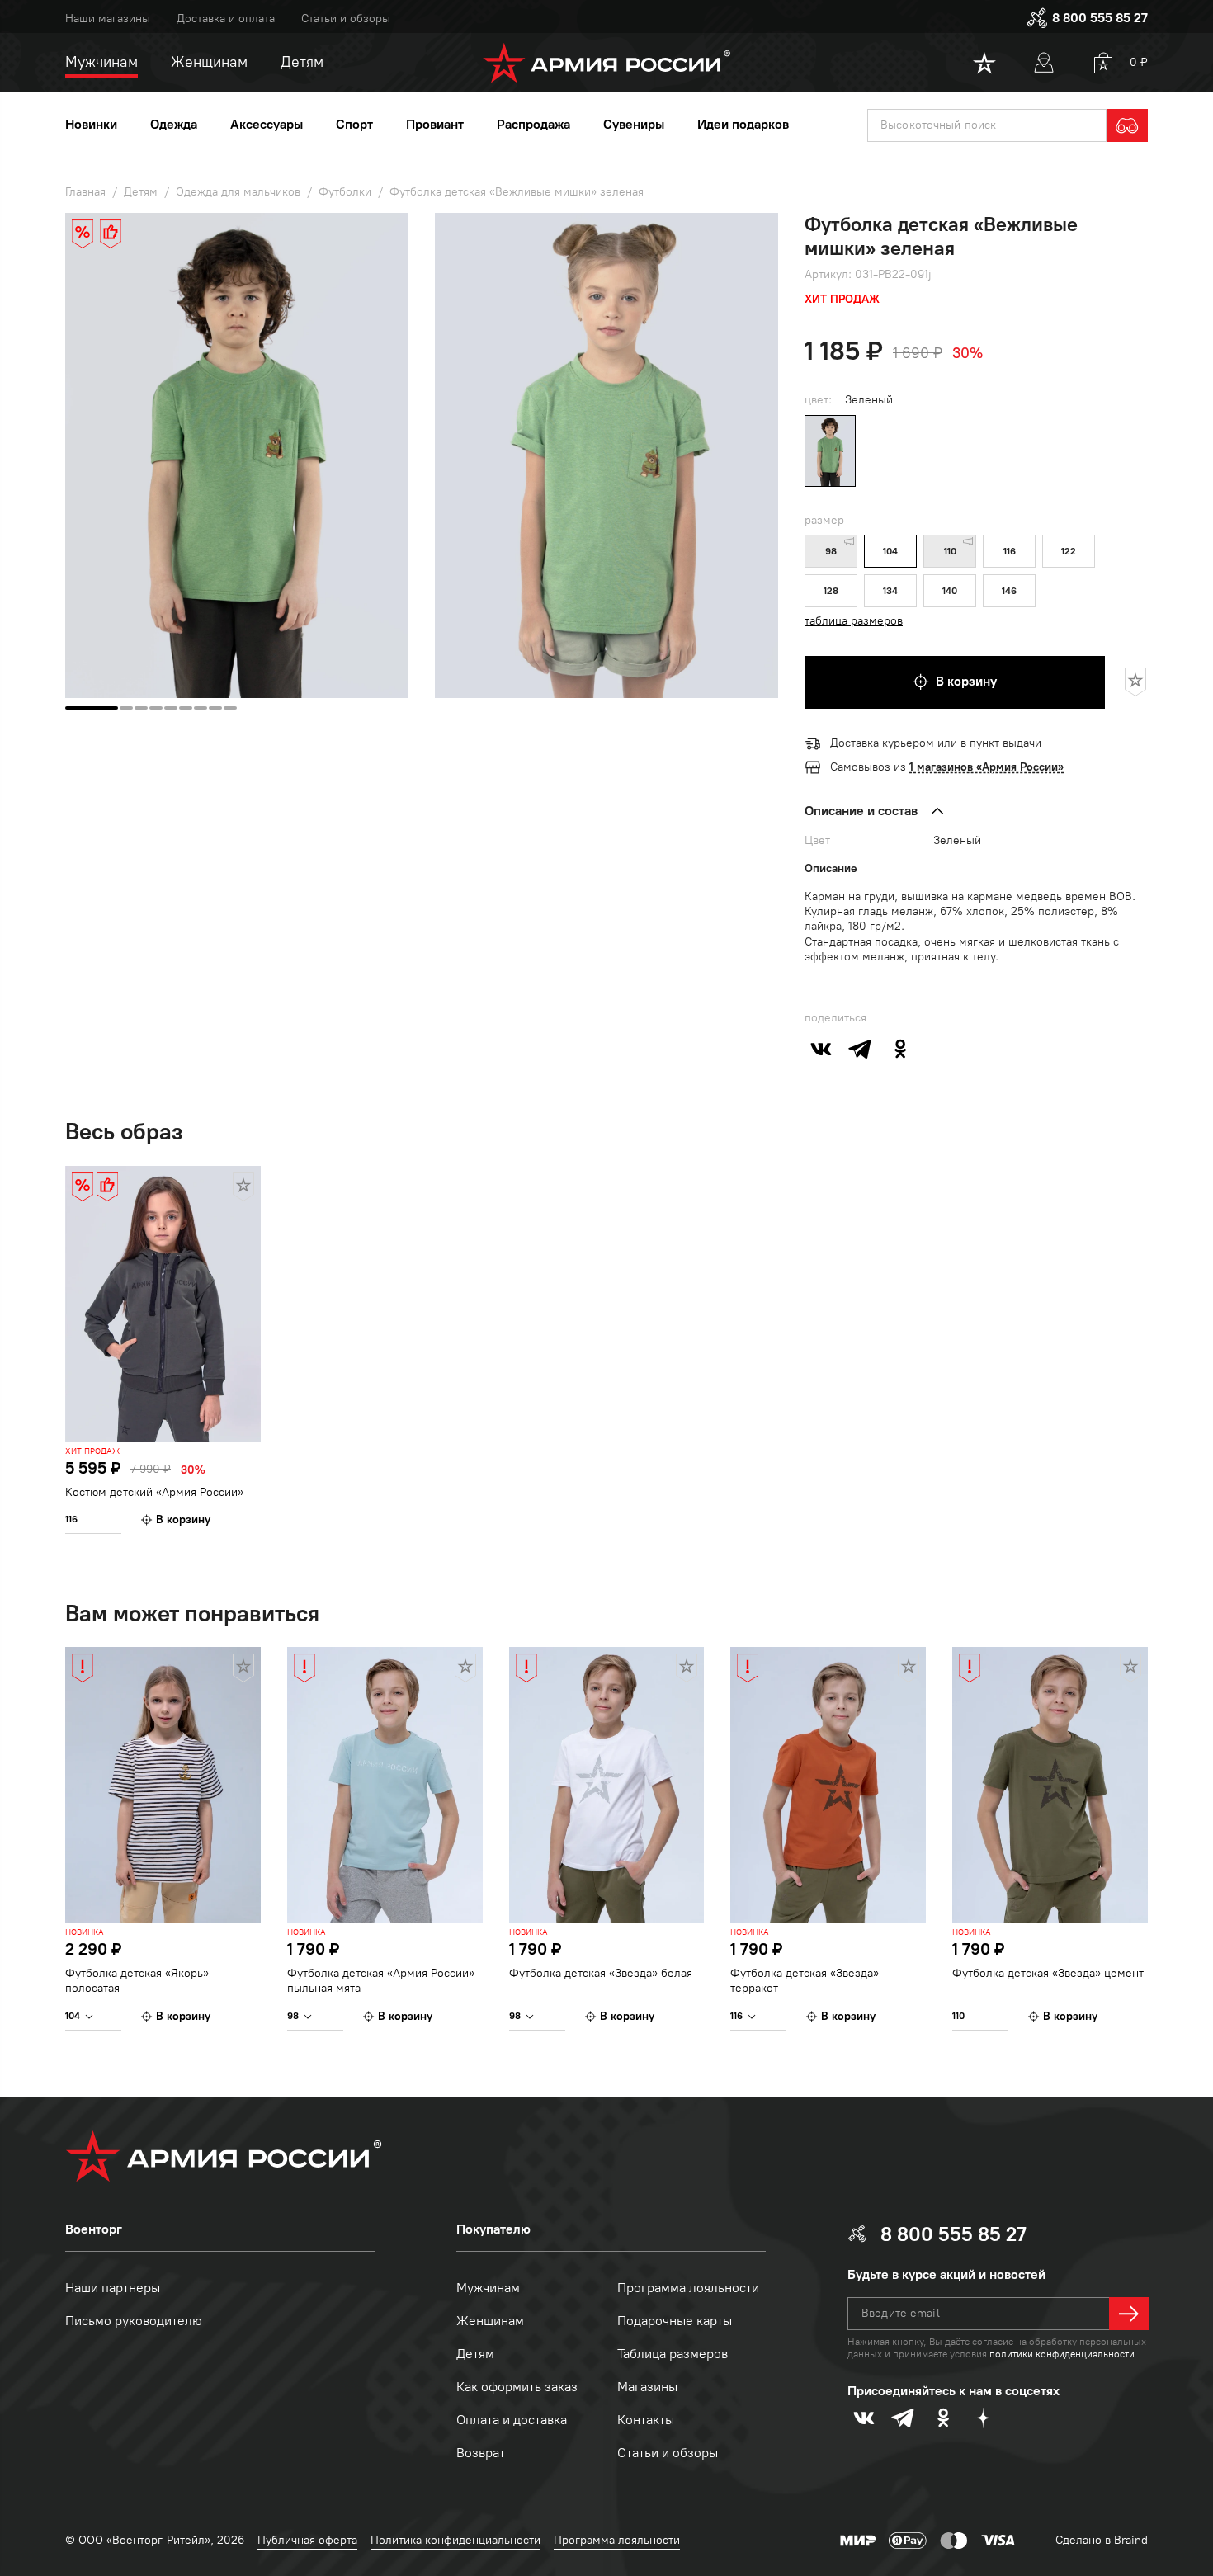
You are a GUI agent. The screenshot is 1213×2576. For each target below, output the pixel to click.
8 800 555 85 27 (1100, 18)
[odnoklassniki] (900, 1049)
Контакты (646, 2420)
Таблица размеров (673, 2354)
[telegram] (861, 1049)
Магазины (647, 2387)
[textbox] (987, 125)
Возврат (481, 2453)
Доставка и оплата (226, 19)
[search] (1127, 125)
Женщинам (490, 2321)
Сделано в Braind (1102, 2540)
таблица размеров (854, 621)
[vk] (821, 1049)
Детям (475, 2354)
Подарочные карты (675, 2321)
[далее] (1129, 2314)
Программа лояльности (688, 2288)
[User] (1044, 63)
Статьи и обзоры (346, 19)
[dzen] (983, 2418)
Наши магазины (108, 19)
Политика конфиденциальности (455, 2540)
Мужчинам (488, 2288)
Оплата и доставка (512, 2420)
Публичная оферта (307, 2540)
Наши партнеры (113, 2288)
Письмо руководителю (134, 2321)
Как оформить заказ (517, 2387)
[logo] (607, 63)
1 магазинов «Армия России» (986, 767)
